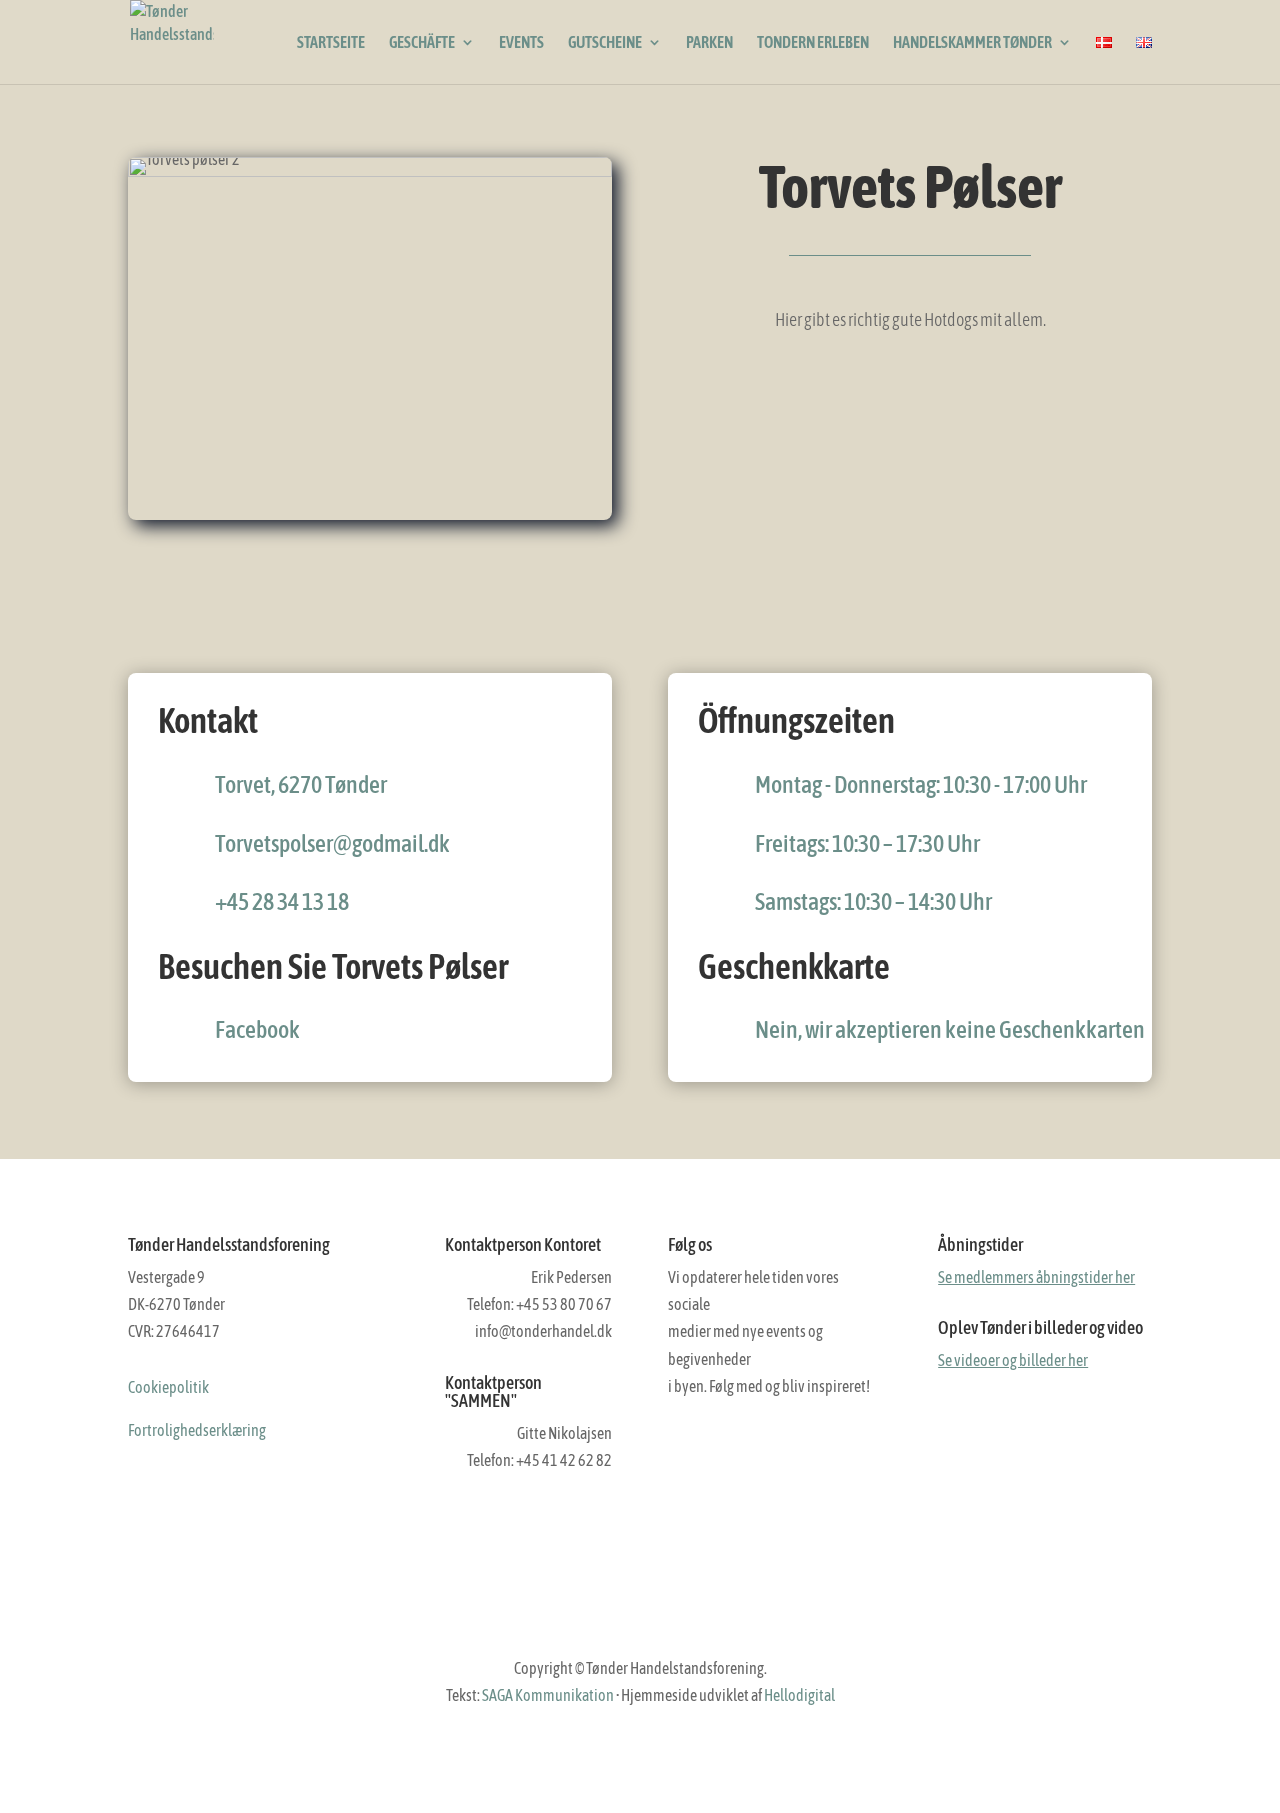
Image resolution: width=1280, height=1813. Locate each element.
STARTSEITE (331, 43)
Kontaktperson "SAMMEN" (493, 1391)
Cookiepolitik (168, 1387)
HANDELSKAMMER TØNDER (972, 43)
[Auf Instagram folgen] (726, 1444)
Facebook (257, 1029)
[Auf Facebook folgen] (684, 1444)
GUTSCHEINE (605, 43)
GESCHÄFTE (422, 43)
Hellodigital (799, 1695)
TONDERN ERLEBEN (813, 43)
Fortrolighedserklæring (197, 1430)
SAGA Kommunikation (548, 1695)
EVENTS (521, 43)
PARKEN (709, 43)
